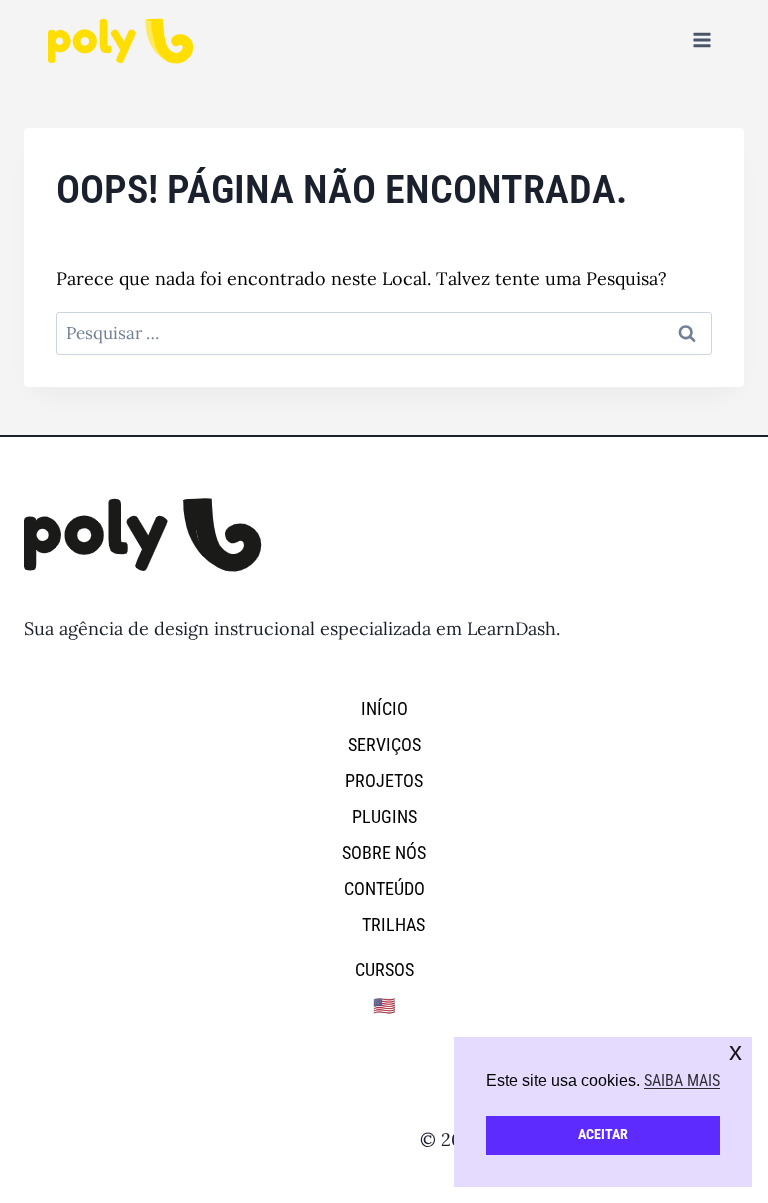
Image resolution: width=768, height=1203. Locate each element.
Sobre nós (384, 852)
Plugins (384, 816)
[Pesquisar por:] (384, 332)
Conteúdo (384, 888)
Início (384, 708)
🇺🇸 (384, 1005)
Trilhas (393, 924)
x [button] (735, 1051)
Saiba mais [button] (682, 1080)
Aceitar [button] (603, 1134)
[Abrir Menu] (701, 39)
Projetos (384, 780)
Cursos (384, 969)
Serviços (384, 744)
